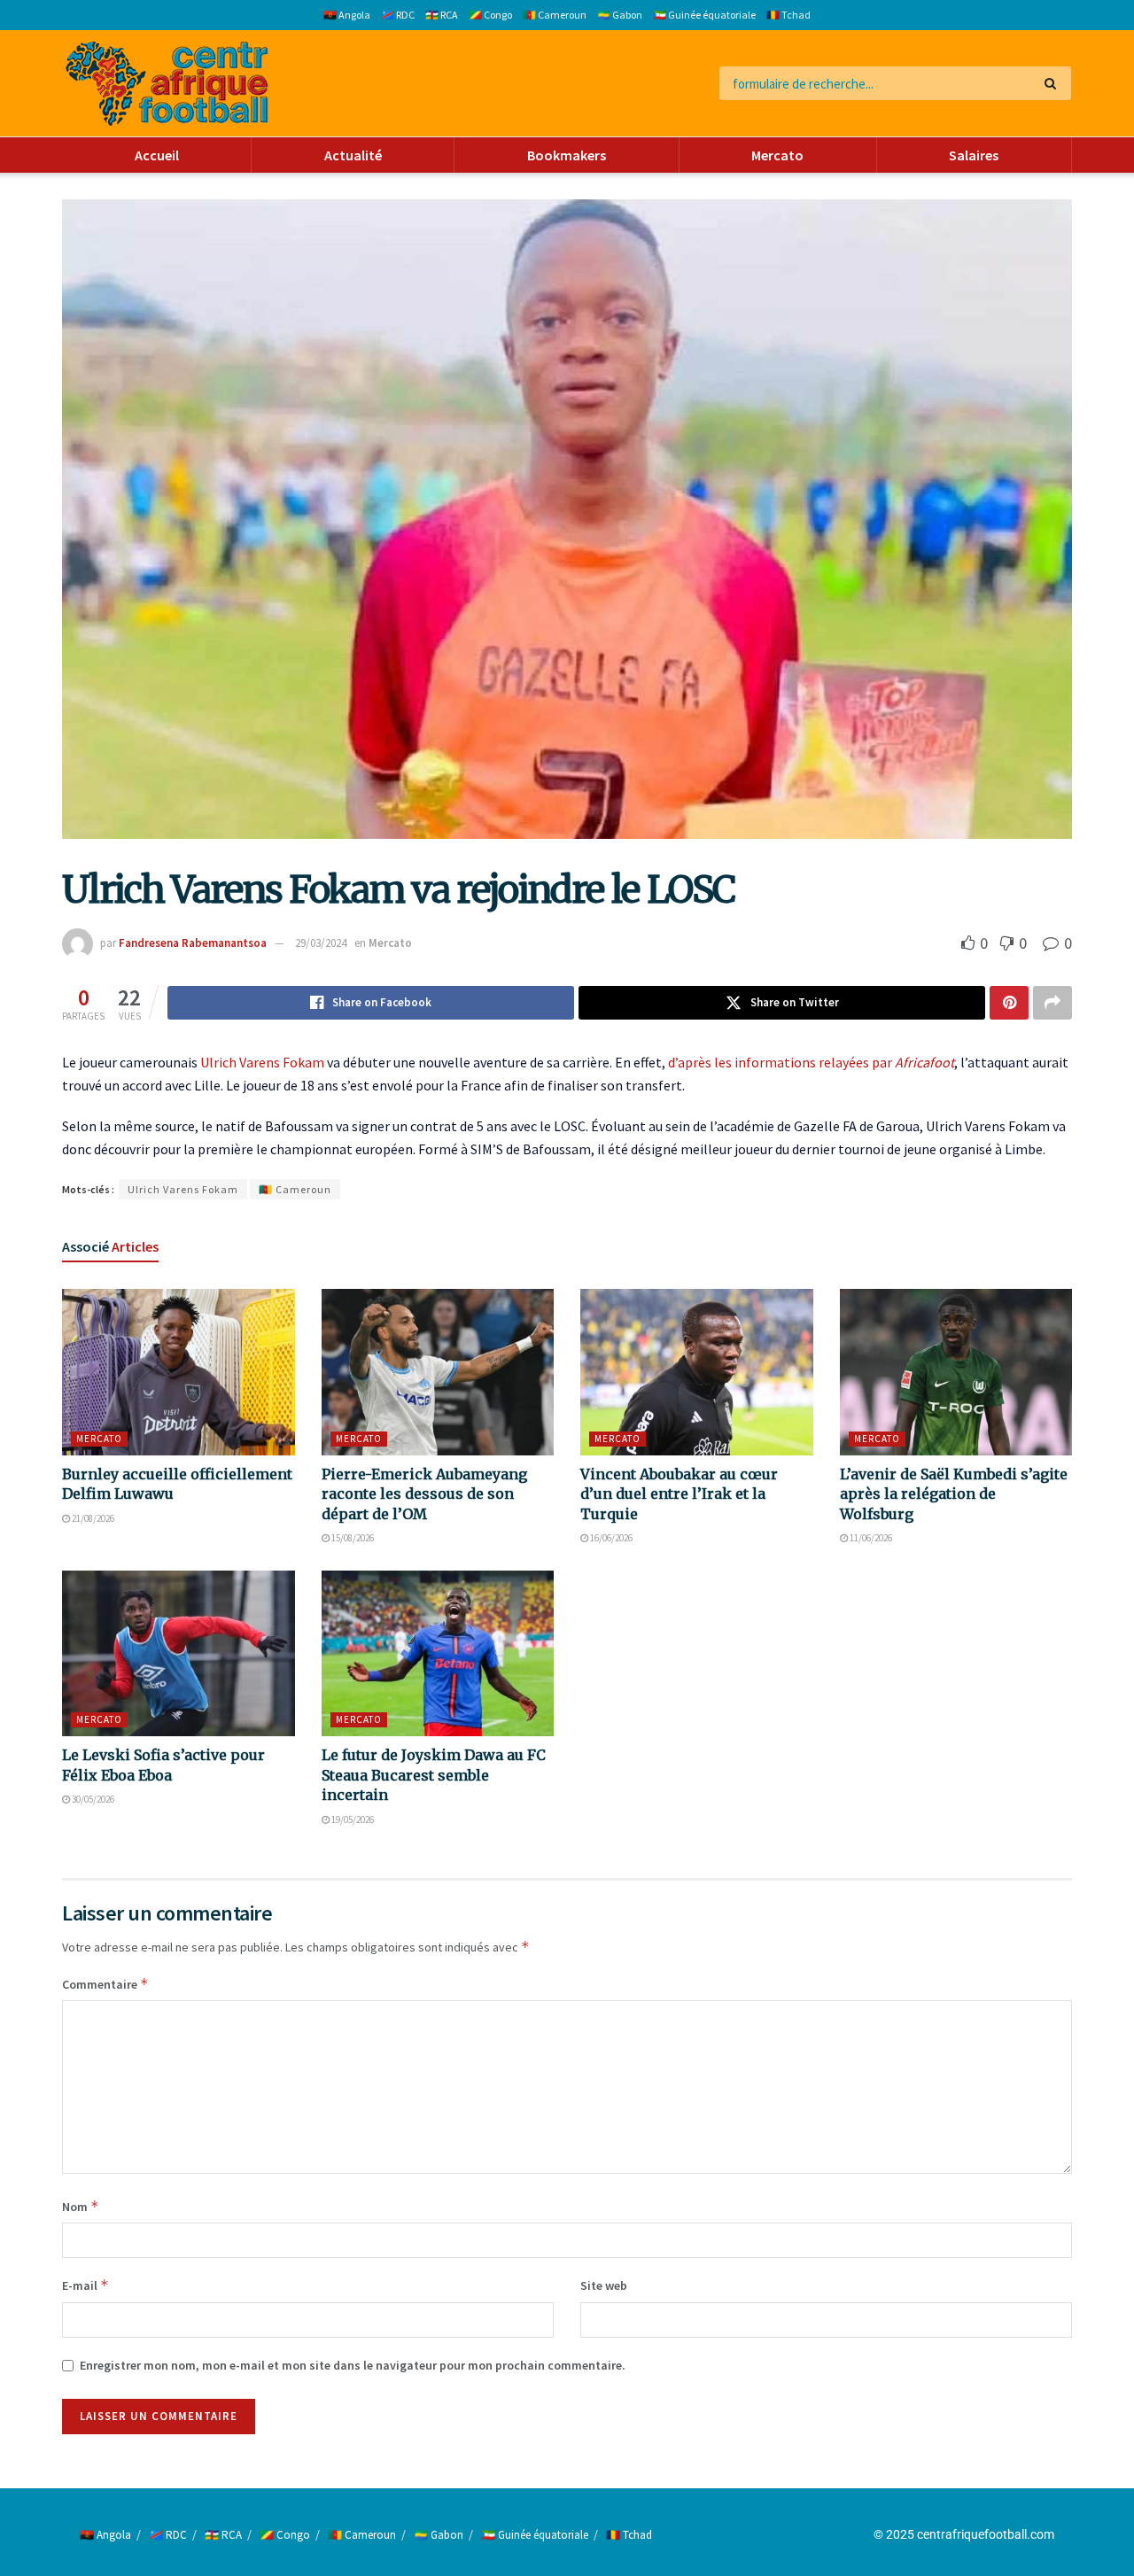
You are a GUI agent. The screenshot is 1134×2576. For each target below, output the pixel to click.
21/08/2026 (92, 1518)
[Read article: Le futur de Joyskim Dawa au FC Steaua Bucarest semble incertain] (438, 1654)
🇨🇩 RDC (398, 15)
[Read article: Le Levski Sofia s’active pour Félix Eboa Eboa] (179, 1654)
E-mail (85, 2285)
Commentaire (105, 1984)
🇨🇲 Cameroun (555, 15)
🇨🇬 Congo (490, 15)
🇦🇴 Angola (347, 15)
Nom (81, 2206)
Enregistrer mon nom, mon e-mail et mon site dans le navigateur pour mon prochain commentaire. (353, 2365)
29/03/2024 (321, 943)
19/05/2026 (352, 1819)
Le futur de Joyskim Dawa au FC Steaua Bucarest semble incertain (434, 1775)
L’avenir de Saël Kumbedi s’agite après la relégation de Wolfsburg (954, 1494)
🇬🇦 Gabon (620, 15)
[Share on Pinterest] (1009, 1003)
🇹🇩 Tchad (788, 15)
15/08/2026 (352, 1538)
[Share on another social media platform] (1052, 1003)
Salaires (974, 155)
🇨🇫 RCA (442, 15)
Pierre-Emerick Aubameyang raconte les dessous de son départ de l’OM (424, 1494)
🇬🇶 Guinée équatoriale (704, 15)
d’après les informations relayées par (811, 1062)
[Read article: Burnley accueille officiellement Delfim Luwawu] (179, 1372)
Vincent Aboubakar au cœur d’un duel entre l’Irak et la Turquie (679, 1494)
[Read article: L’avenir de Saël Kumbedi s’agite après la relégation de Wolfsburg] (956, 1372)
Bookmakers (567, 155)
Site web (604, 2285)
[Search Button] (1054, 83)
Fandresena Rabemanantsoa (193, 943)
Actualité (353, 155)
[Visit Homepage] (167, 84)
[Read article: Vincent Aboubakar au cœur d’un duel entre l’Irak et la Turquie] (697, 1372)
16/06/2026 (610, 1538)
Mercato (777, 155)
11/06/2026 (870, 1538)
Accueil (157, 155)
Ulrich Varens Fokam (262, 1062)
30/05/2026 (92, 1799)
